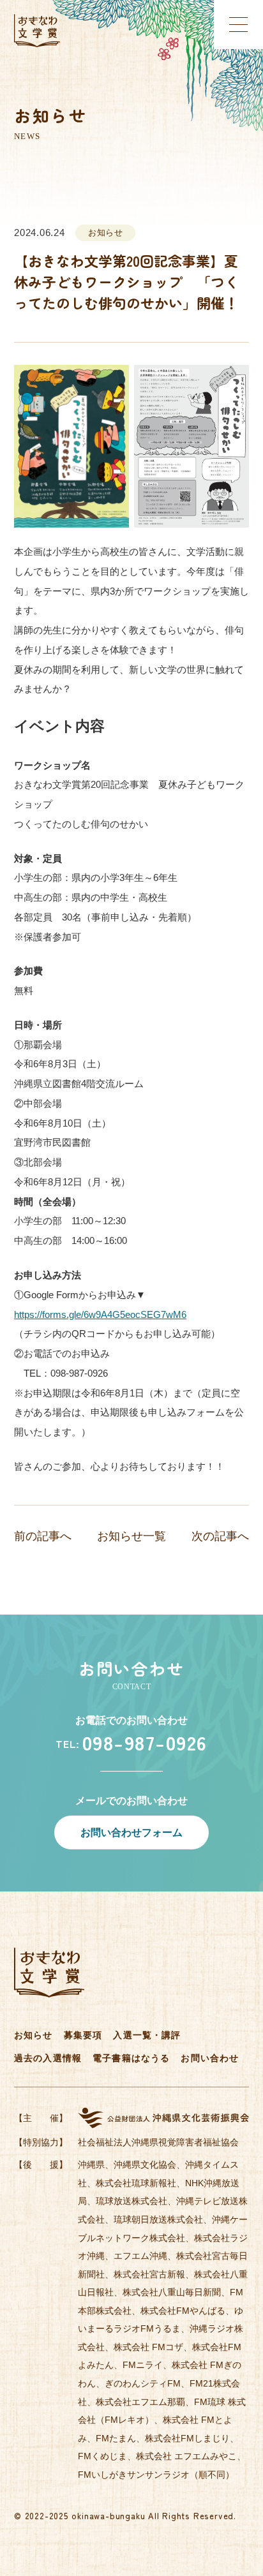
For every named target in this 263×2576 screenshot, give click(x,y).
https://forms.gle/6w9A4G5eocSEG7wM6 (100, 1314)
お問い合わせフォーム (131, 1832)
